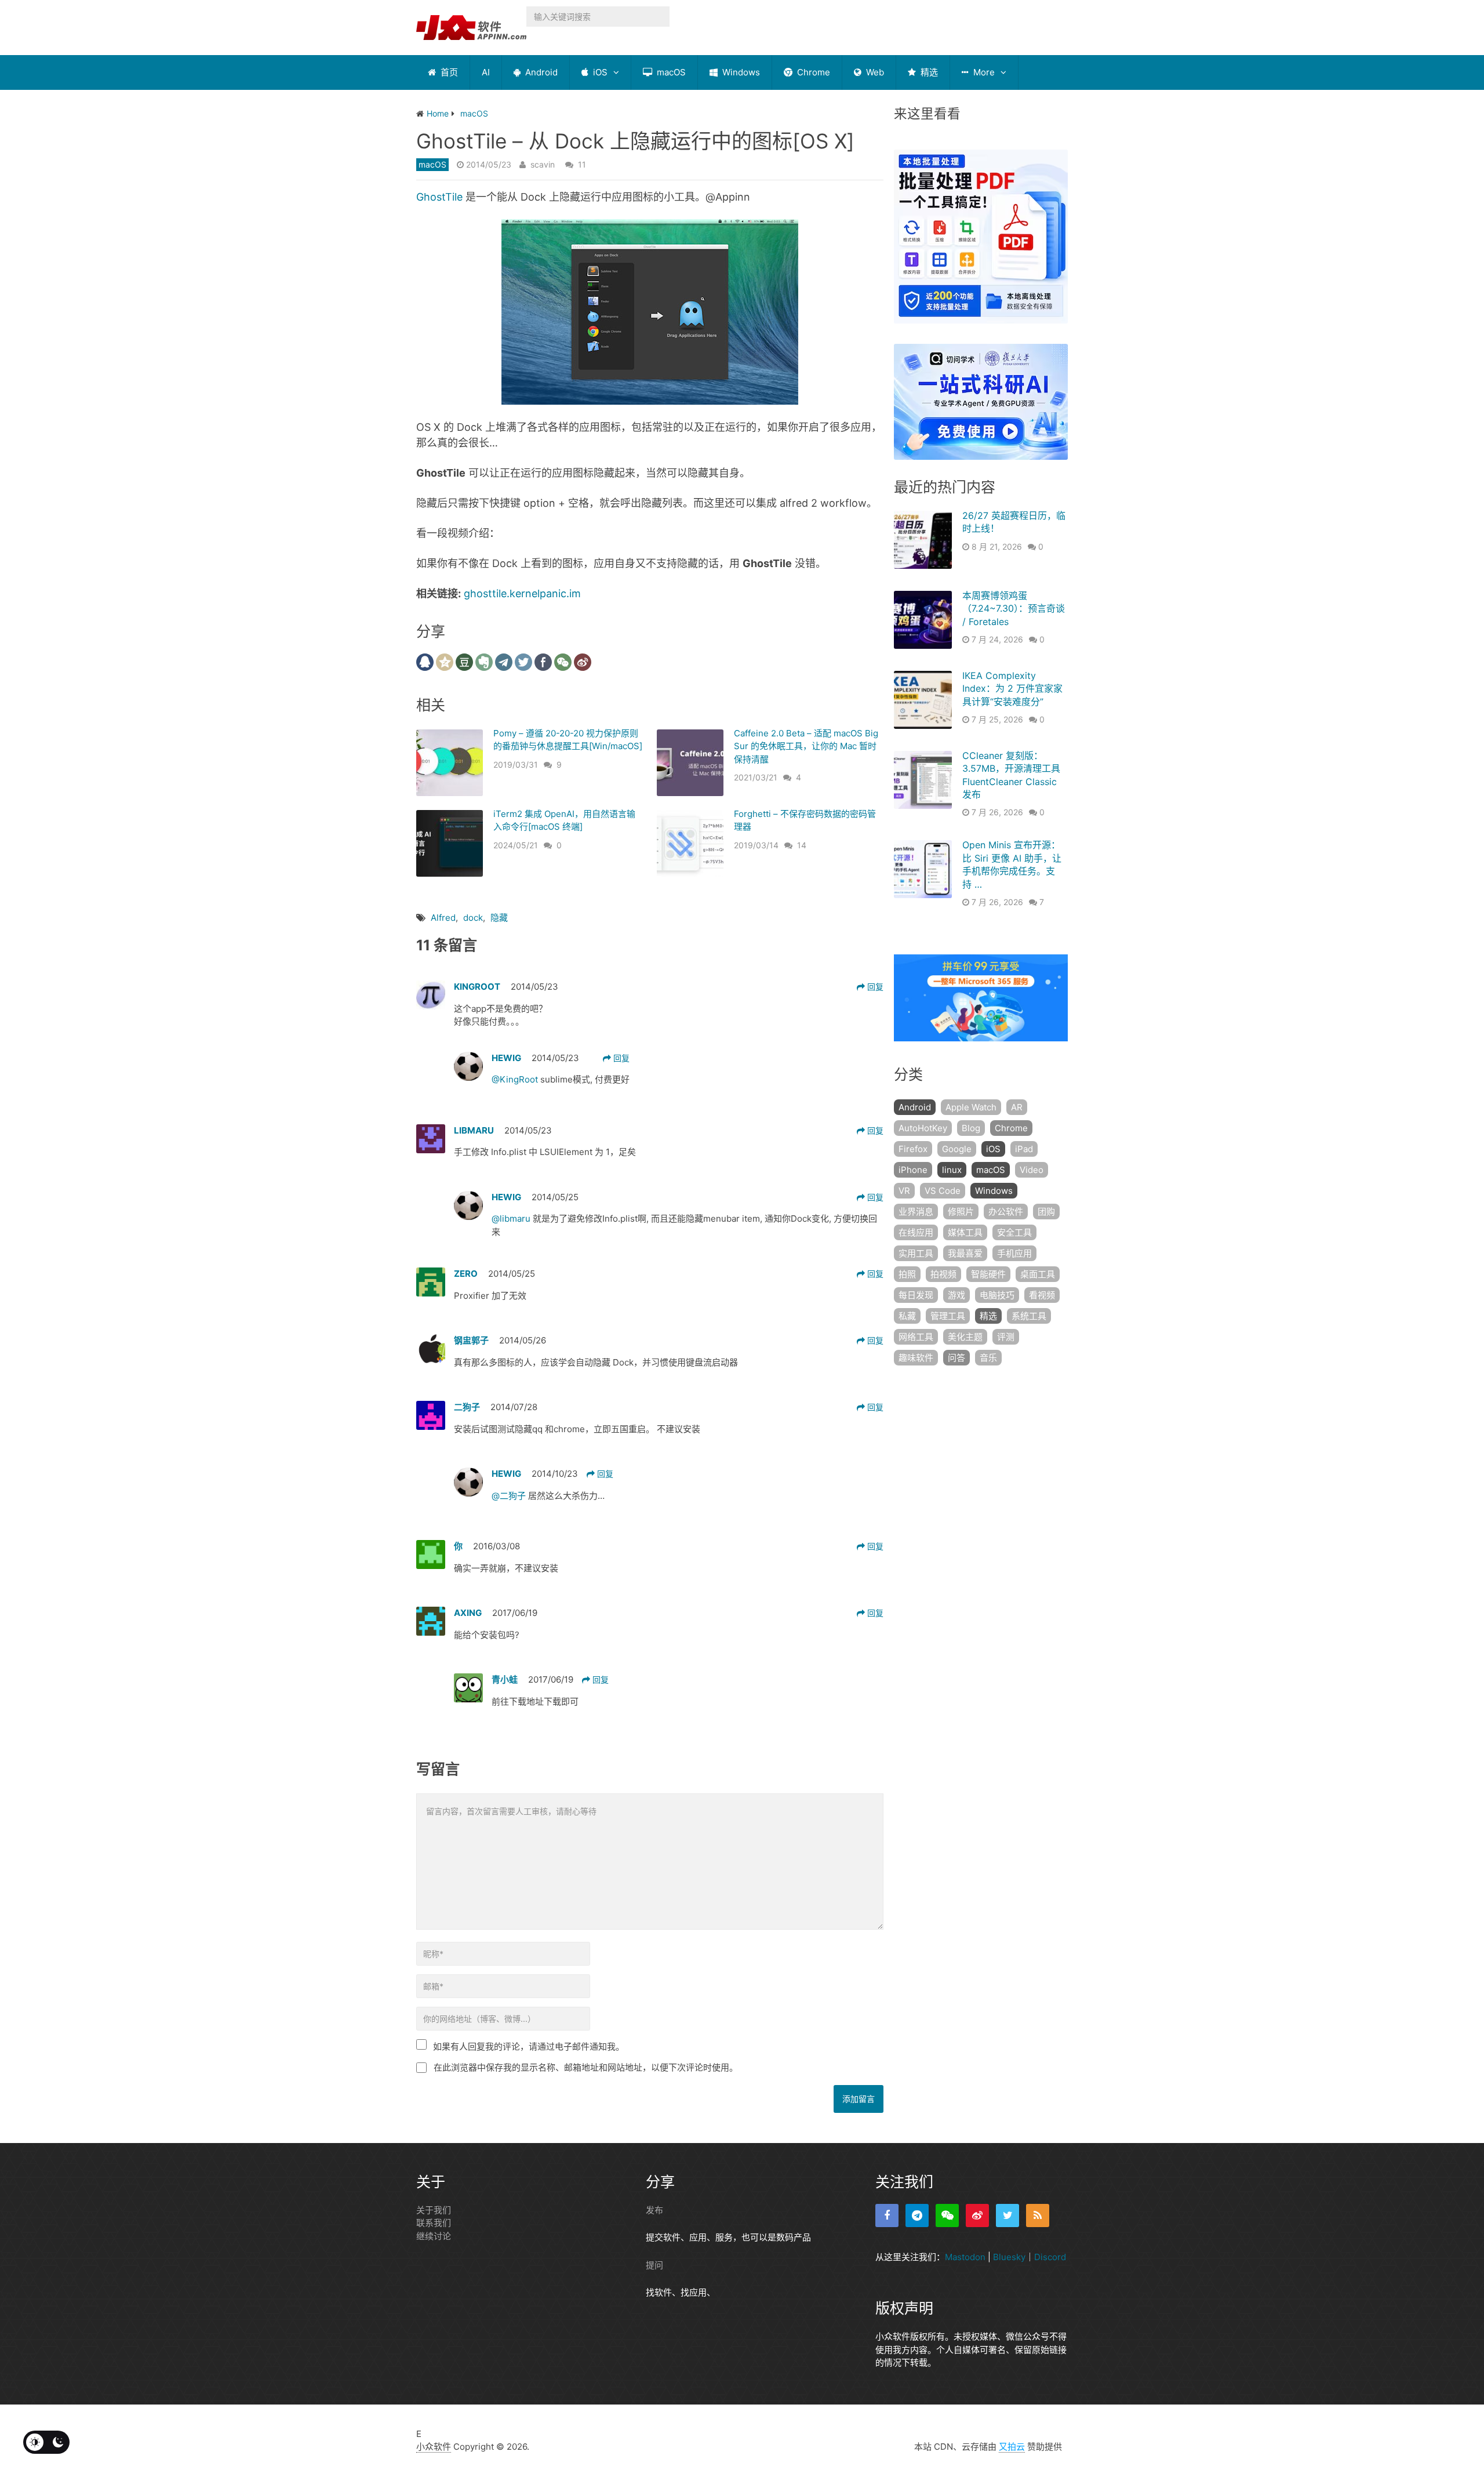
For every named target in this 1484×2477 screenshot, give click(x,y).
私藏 (907, 1316)
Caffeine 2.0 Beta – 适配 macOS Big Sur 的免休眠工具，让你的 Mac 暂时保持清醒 (806, 746)
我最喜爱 (965, 1253)
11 (582, 164)
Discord (1050, 2257)
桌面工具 (1038, 1274)
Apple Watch (971, 1107)
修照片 (961, 1212)
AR (1017, 1107)
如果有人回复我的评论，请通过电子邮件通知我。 (529, 2046)
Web (874, 72)
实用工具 (916, 1253)
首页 (448, 72)
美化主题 (965, 1337)
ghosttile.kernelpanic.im (522, 593)
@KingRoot (516, 1079)
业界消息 (916, 1212)
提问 (654, 2265)
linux (952, 1170)
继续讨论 (434, 2236)
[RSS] (1038, 2216)
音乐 (988, 1358)
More (983, 72)
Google (957, 1149)
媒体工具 (965, 1232)
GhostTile (439, 197)
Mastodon (965, 2257)
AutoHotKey (923, 1128)
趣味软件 (916, 1358)
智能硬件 (988, 1274)
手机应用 (1014, 1253)
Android (540, 72)
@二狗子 (510, 1496)
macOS (670, 72)
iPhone (913, 1170)
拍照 (907, 1274)
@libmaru (512, 1218)
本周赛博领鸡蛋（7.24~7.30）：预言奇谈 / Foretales (1014, 609)
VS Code (943, 1191)
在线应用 (916, 1232)
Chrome (812, 72)
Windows (740, 72)
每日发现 (916, 1295)
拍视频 (943, 1274)
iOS (599, 72)
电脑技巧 (997, 1295)
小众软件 (434, 2447)
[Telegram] (917, 2216)
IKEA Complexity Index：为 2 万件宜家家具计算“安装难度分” (1012, 689)
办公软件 (1006, 1212)
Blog (971, 1128)
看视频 (1042, 1295)
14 (802, 845)
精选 (928, 72)
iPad (1024, 1149)
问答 (956, 1358)
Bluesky (1009, 2257)
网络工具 (916, 1337)
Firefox (913, 1149)
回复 (874, 987)
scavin (543, 164)
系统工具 (1029, 1316)
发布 (654, 2210)
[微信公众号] (947, 2216)
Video (1032, 1170)
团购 (1046, 1212)
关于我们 (434, 2210)
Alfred (443, 918)
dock (473, 918)
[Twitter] (1007, 2216)
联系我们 (434, 2223)
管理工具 (948, 1316)
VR (904, 1191)
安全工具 (1014, 1232)
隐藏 (499, 918)
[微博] (977, 2216)
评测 (1006, 1337)
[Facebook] (887, 2216)
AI (486, 72)
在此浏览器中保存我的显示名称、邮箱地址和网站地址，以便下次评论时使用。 (586, 2067)
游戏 (956, 1295)
